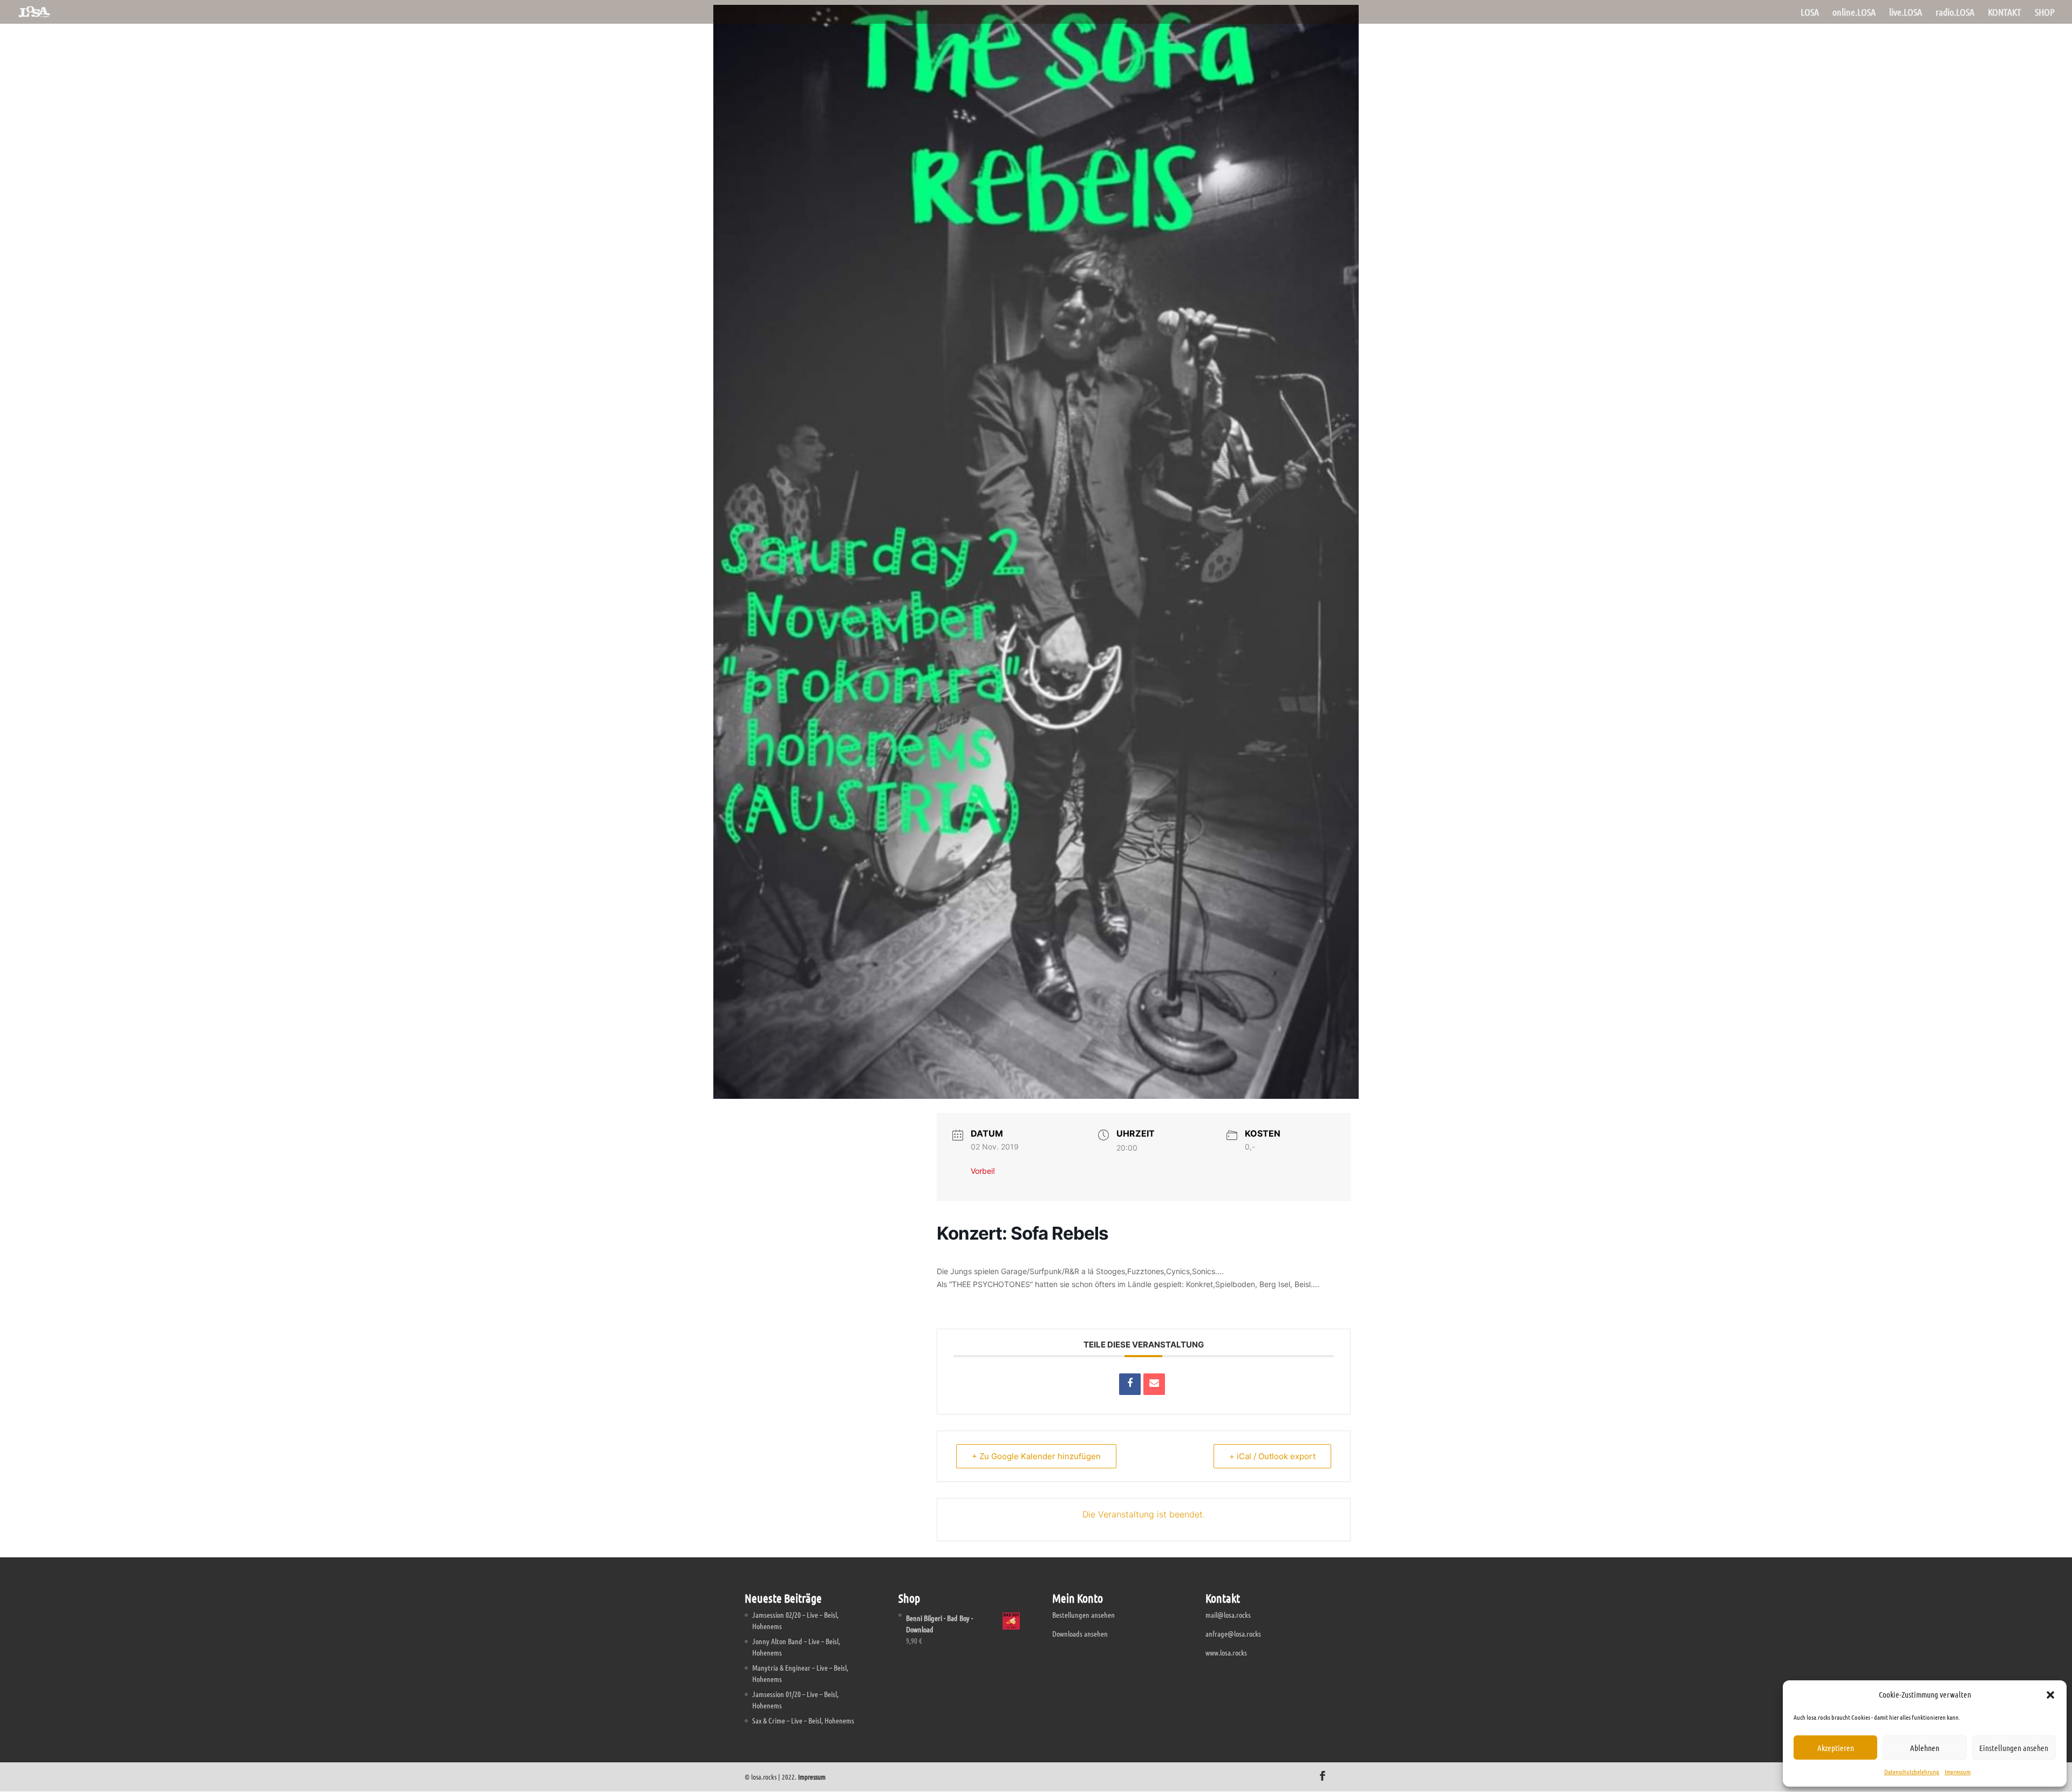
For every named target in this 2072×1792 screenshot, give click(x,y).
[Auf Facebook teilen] (1130, 1384)
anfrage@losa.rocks (1233, 1633)
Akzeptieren (1836, 1748)
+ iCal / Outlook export (1272, 1456)
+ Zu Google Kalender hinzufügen (1036, 1456)
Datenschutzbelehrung (1912, 1772)
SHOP (2045, 13)
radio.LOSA (1955, 13)
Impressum (1958, 1772)
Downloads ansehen (1080, 1633)
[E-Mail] (1154, 1384)
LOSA (1810, 13)
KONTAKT (2005, 13)
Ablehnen (1925, 1748)
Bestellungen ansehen (1083, 1615)
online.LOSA (1854, 13)
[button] (2050, 1695)
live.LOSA (1906, 13)
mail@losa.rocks (1228, 1615)
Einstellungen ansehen (2014, 1748)
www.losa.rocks (1226, 1652)
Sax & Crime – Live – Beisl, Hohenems (803, 1720)
